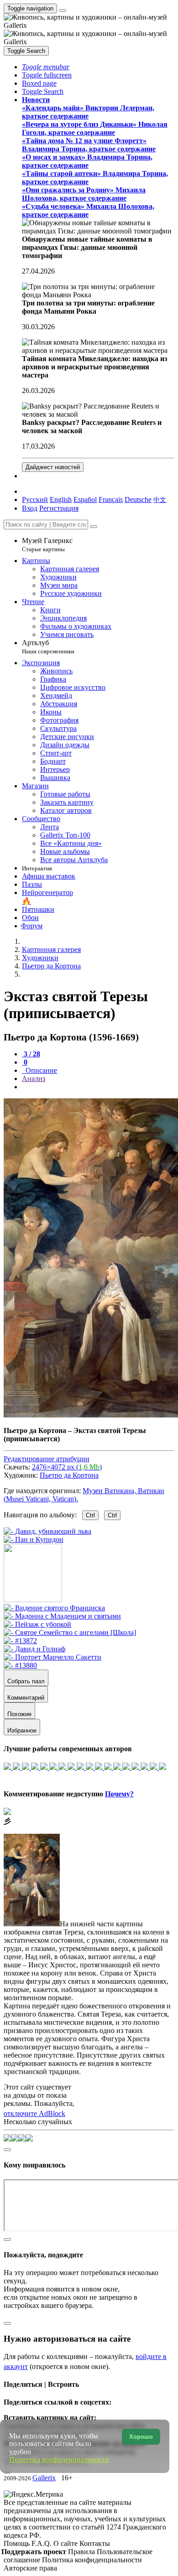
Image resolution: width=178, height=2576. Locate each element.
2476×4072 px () (67, 1467)
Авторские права (30, 2568)
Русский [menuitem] (35, 499)
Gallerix (44, 2478)
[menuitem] (160, 499)
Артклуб (48, 647)
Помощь (18, 2543)
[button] (46, 67)
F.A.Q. (42, 2543)
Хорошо (141, 2437)
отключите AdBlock (34, 2113)
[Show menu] (63, 10)
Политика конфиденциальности (92, 2560)
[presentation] (98, 1087)
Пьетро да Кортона (69, 1475)
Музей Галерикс (47, 545)
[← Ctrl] (34, 1539)
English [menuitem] (61, 499)
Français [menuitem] (111, 499)
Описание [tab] (40, 1070)
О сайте (66, 2543)
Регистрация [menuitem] (59, 508)
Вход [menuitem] (30, 508)
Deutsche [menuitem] (138, 499)
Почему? (119, 1794)
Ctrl (90, 1515)
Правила (82, 2552)
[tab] (31, 1054)
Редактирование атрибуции (47, 1459)
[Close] (94, 527)
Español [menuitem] (85, 499)
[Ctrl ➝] (54, 1608)
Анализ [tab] (34, 1079)
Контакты (95, 2543)
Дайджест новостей (53, 467)
